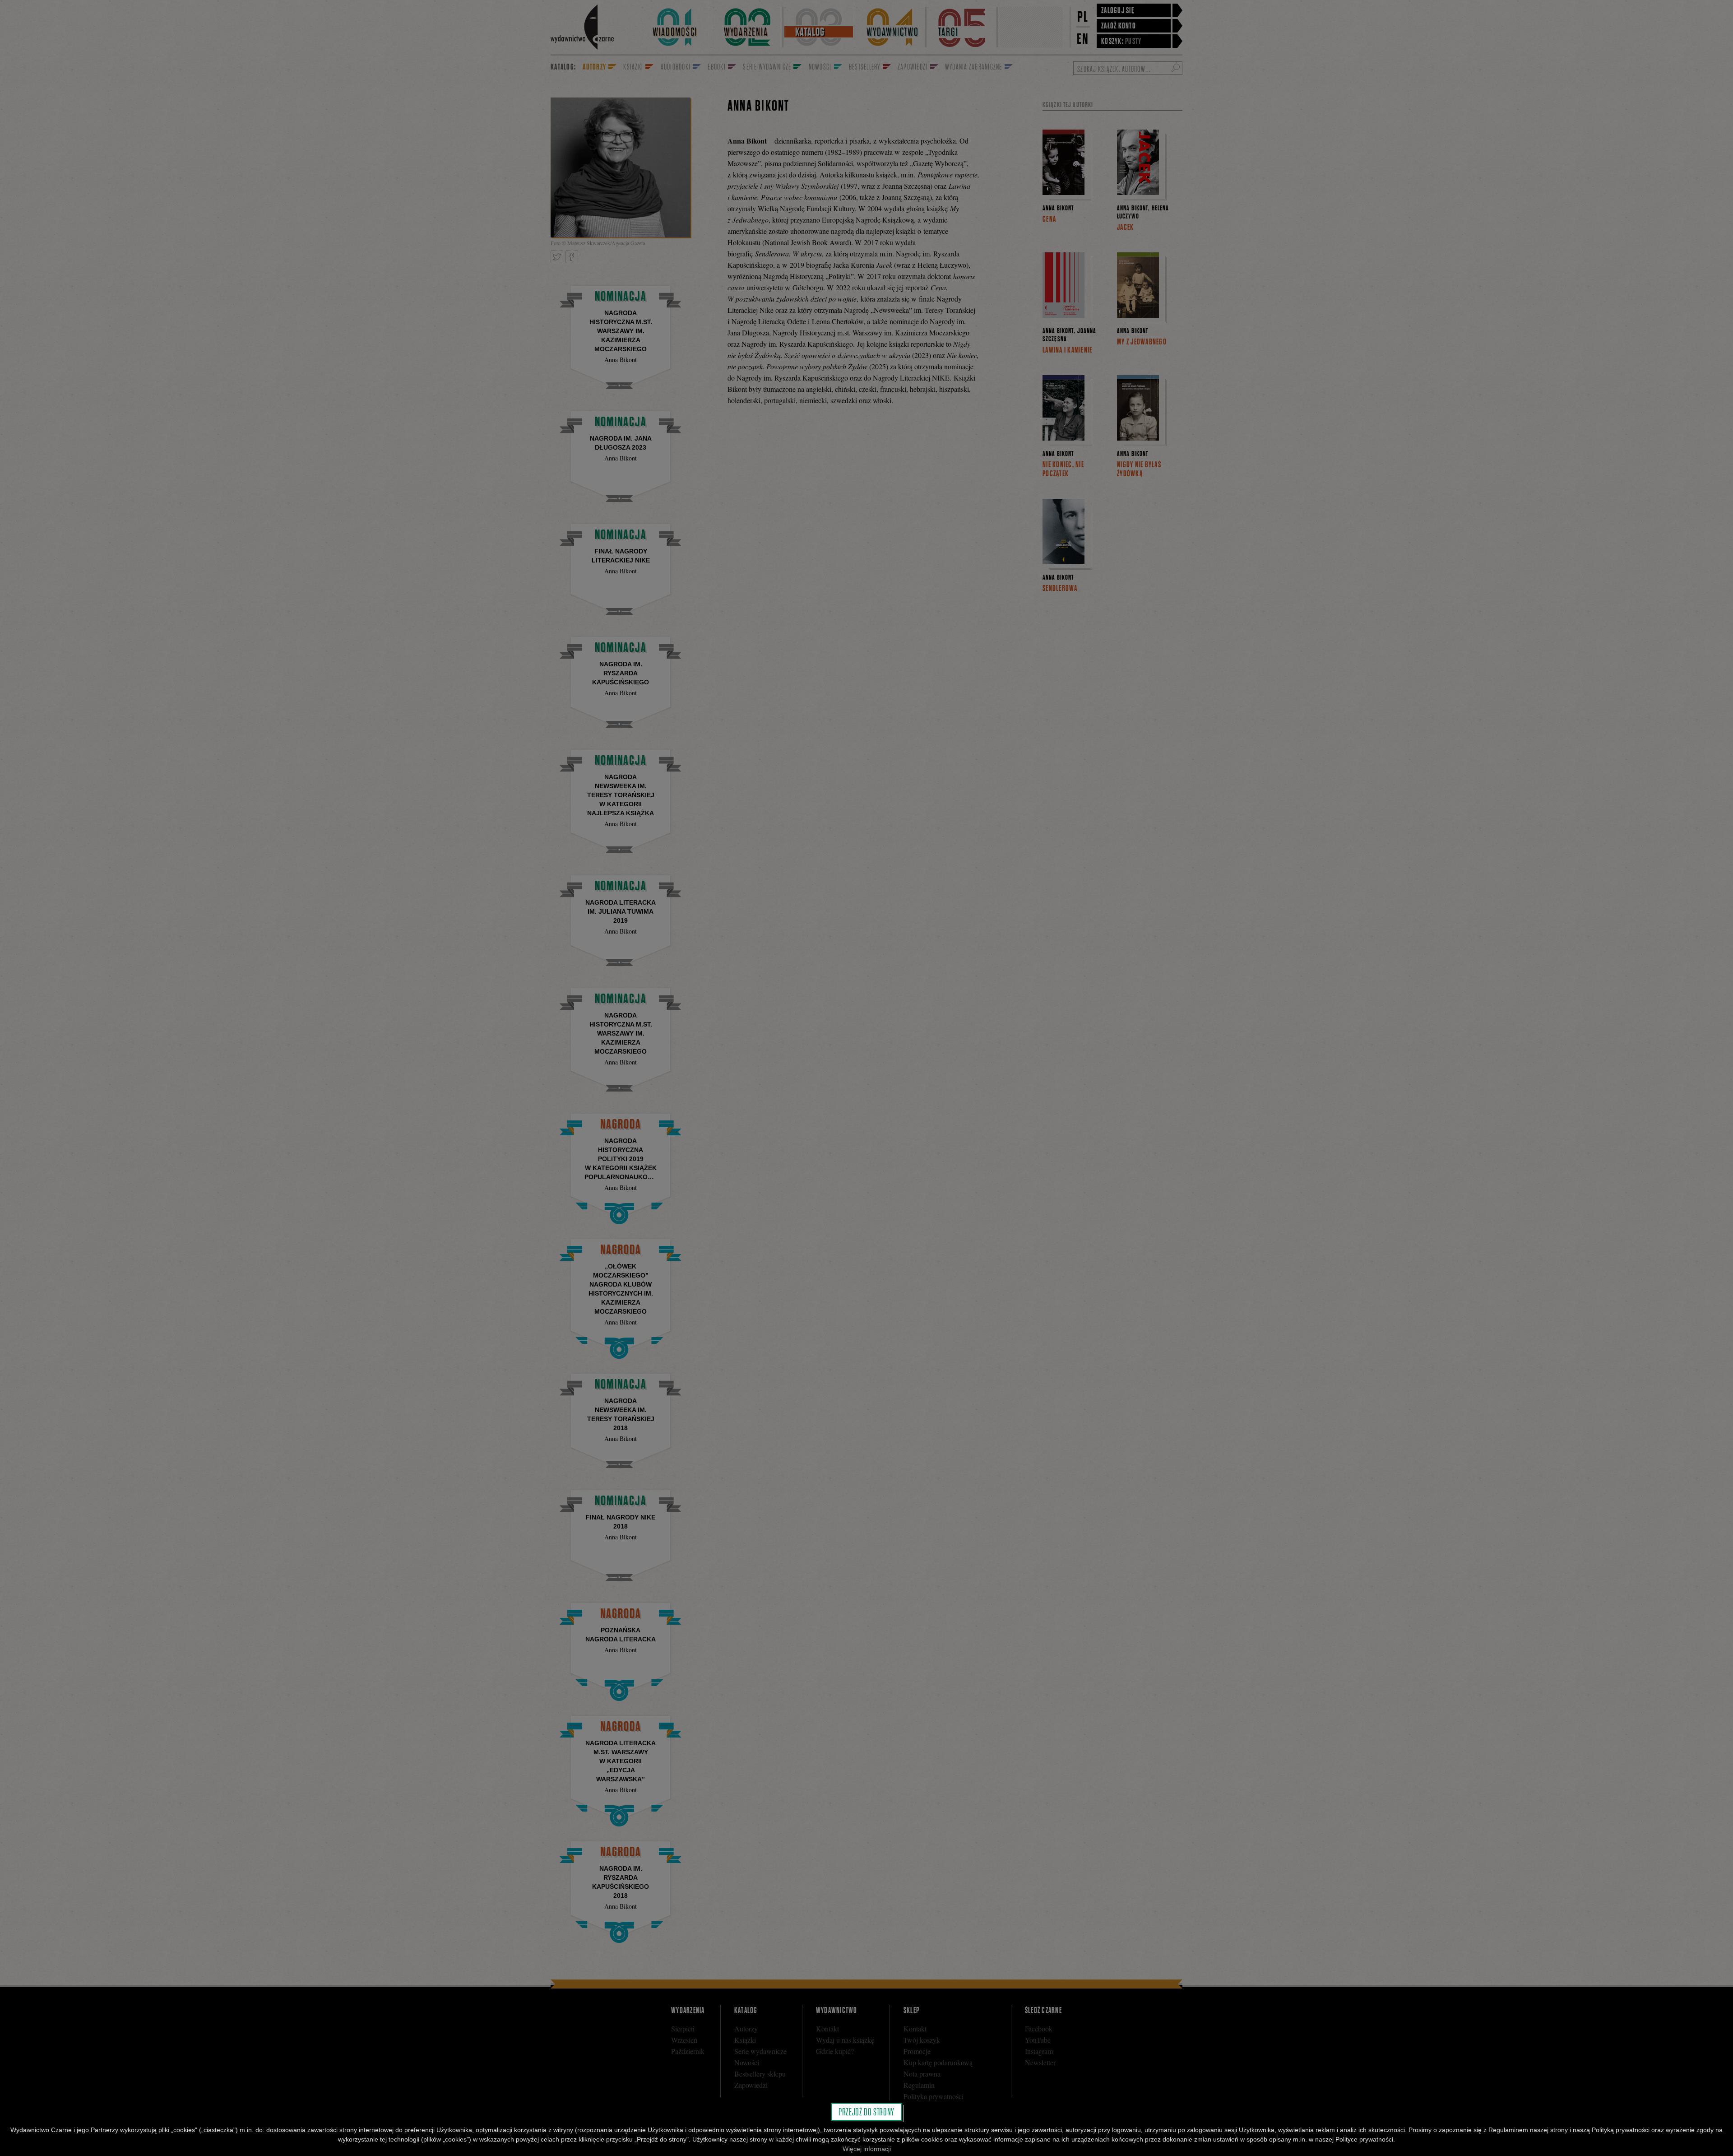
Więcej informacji (867, 2149)
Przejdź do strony (866, 2112)
